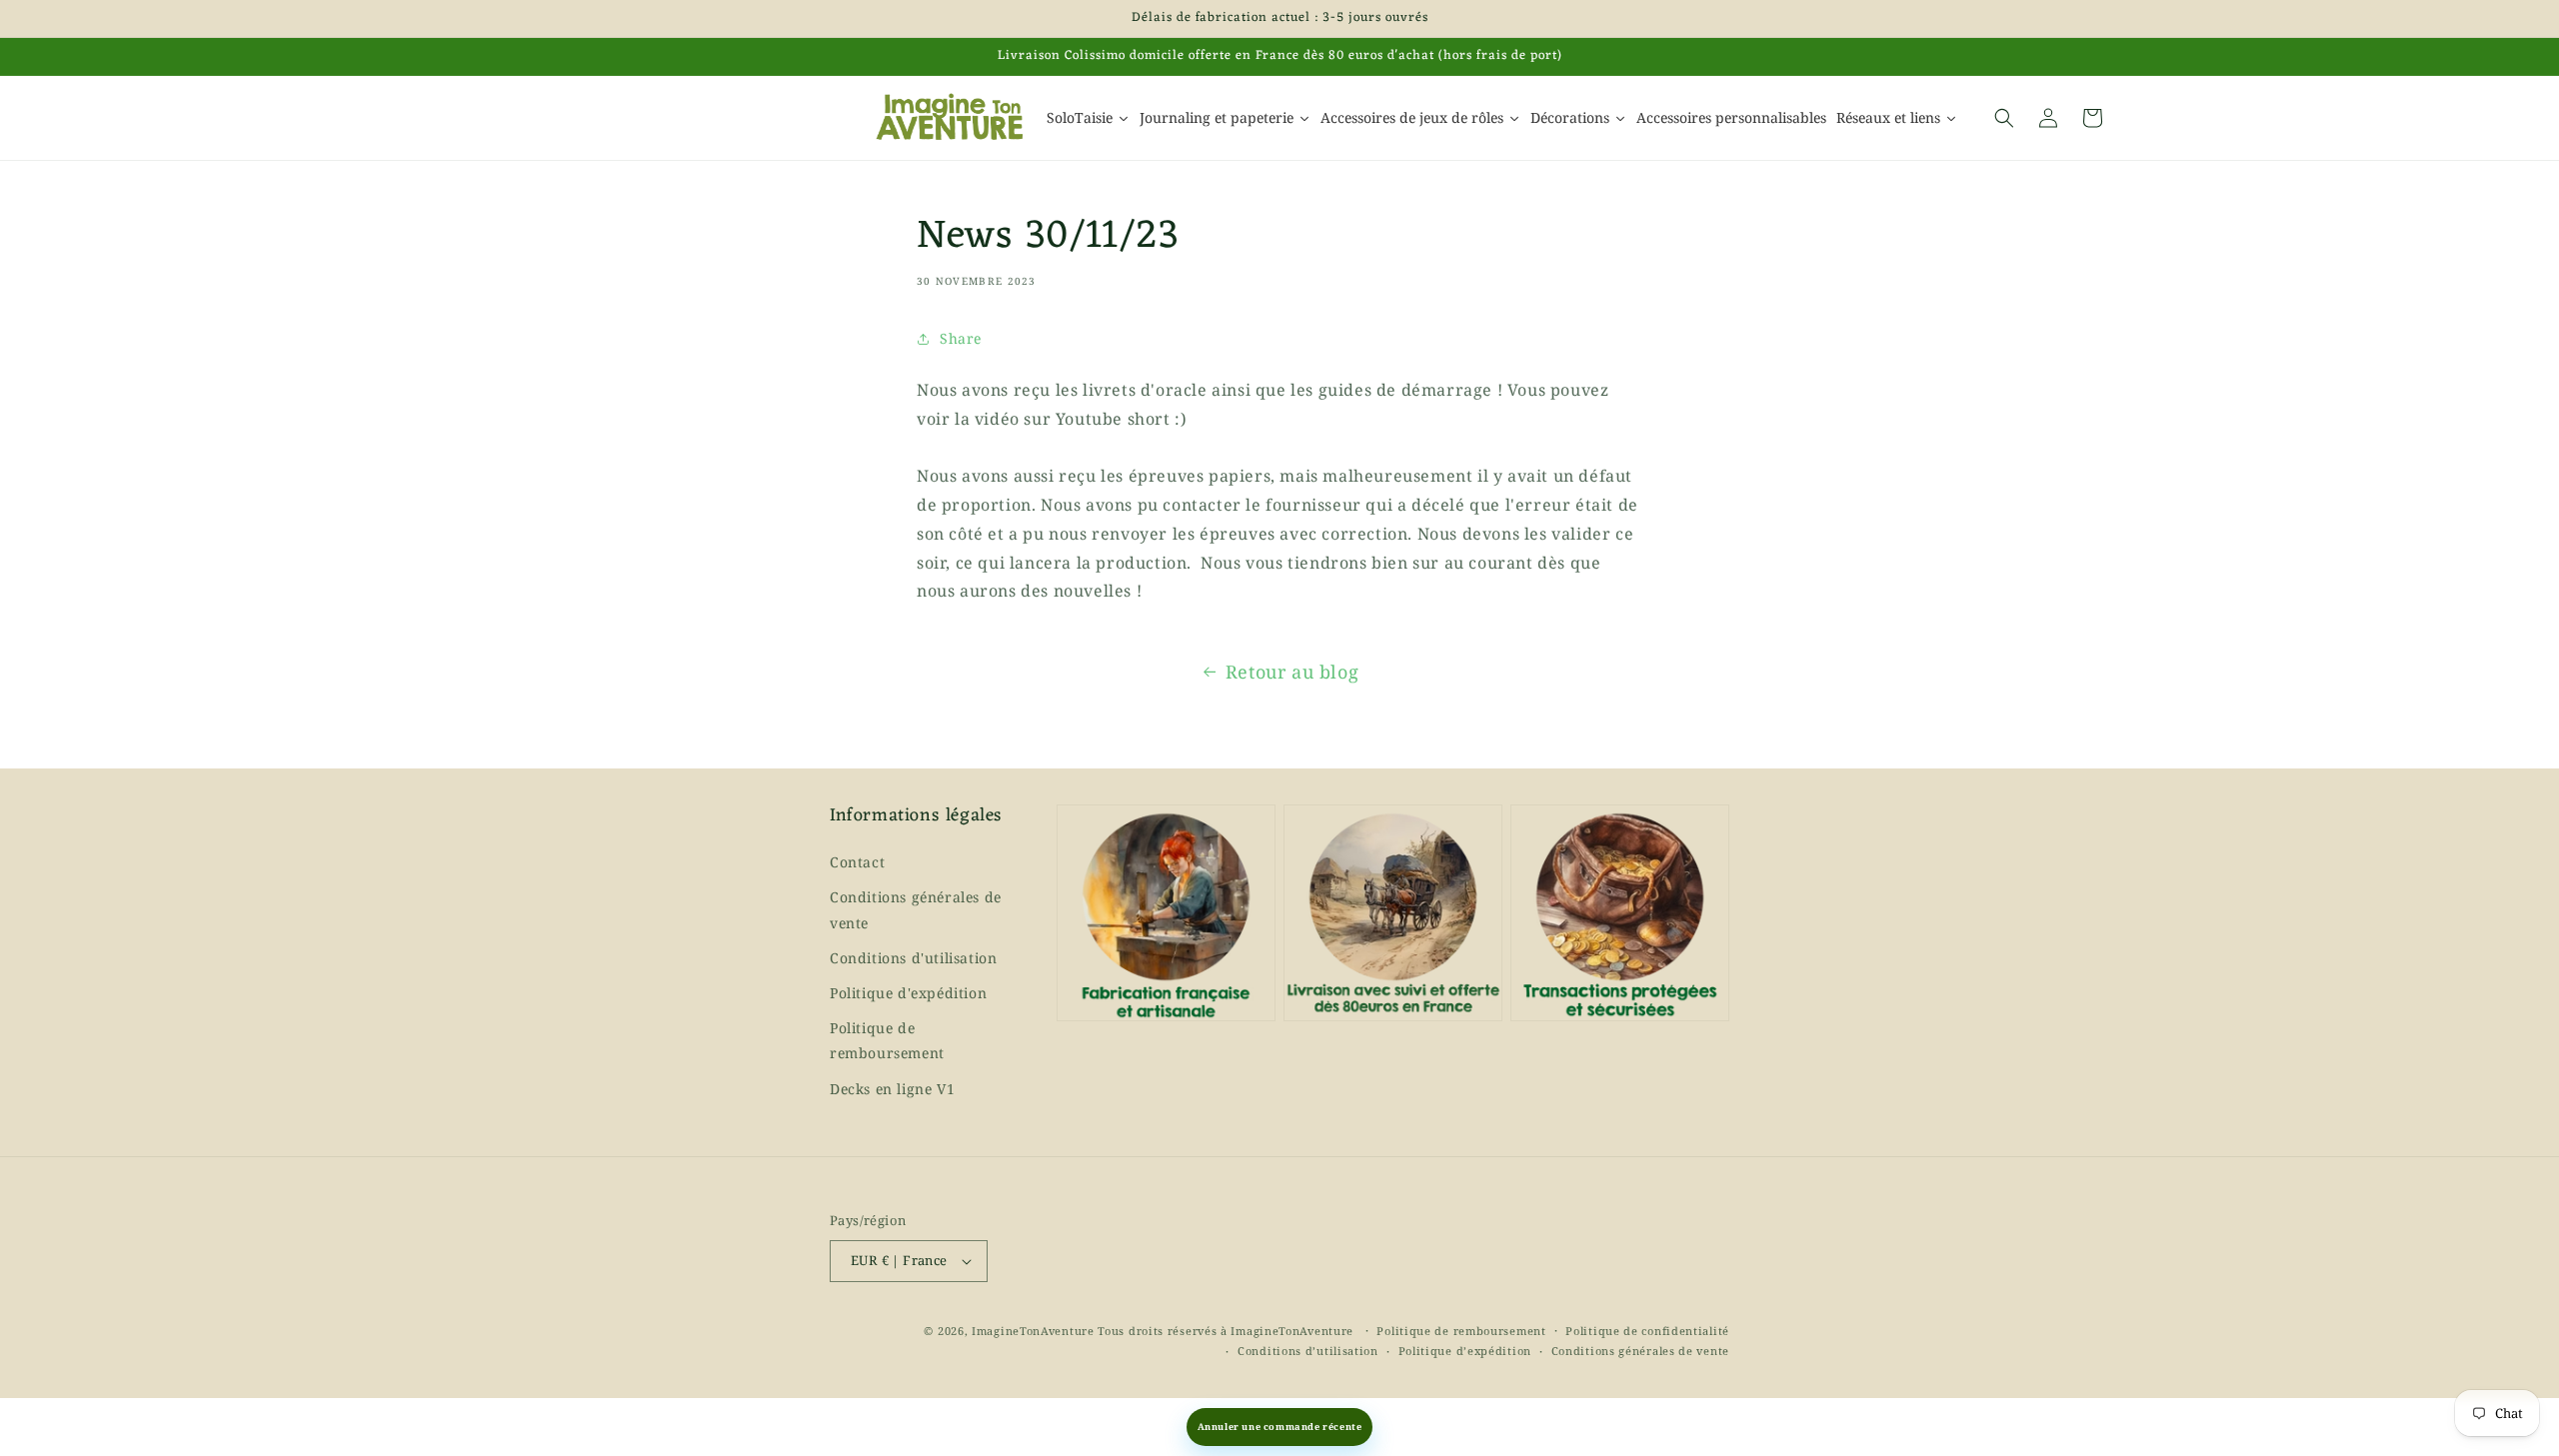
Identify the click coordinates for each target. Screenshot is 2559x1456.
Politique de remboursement (887, 1040)
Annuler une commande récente (1280, 1427)
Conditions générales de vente (916, 909)
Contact (857, 862)
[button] (2004, 118)
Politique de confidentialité (1647, 1331)
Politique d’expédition (1465, 1351)
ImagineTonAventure (1033, 1331)
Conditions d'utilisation (913, 958)
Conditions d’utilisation (1308, 1351)
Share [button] (961, 338)
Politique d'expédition (908, 993)
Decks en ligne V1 (892, 1089)
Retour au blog (1292, 672)
